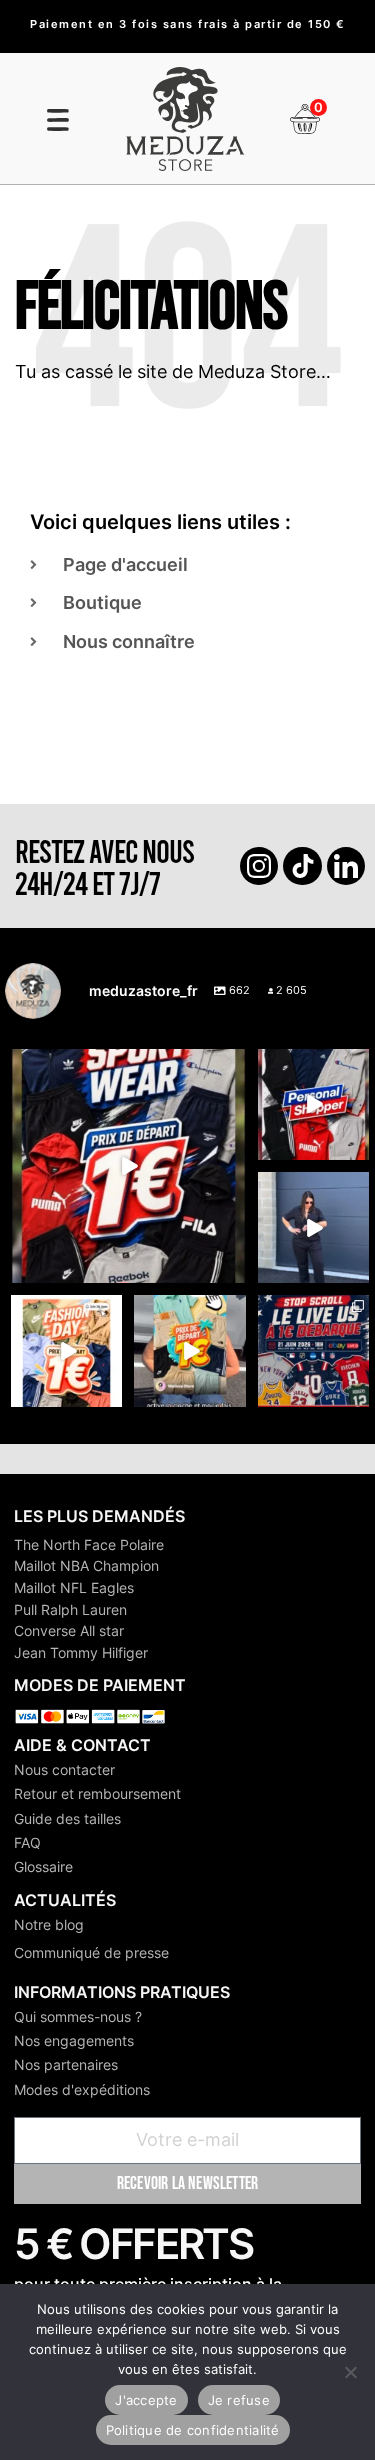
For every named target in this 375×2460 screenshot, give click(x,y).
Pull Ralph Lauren (70, 1609)
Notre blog (49, 1924)
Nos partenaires (66, 2064)
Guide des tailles (67, 1818)
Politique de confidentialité (193, 2430)
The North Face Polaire (89, 1544)
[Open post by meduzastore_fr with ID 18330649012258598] (128, 1166)
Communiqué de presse (91, 1952)
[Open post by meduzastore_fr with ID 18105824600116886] (313, 1104)
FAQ (27, 1842)
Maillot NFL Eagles (74, 1587)
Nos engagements (74, 2040)
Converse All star (69, 1630)
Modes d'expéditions (82, 2089)
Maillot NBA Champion (86, 1565)
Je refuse (239, 2400)
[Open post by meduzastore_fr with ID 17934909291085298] (66, 1350)
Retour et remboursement (97, 1793)
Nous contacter (64, 1769)
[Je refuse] (350, 2372)
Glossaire (43, 1866)
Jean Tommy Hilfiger (81, 1652)
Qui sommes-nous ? (78, 2016)
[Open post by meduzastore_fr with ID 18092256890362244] (313, 1350)
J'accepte (146, 2400)
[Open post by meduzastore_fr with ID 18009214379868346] (189, 1350)
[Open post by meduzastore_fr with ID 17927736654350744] (313, 1227)
